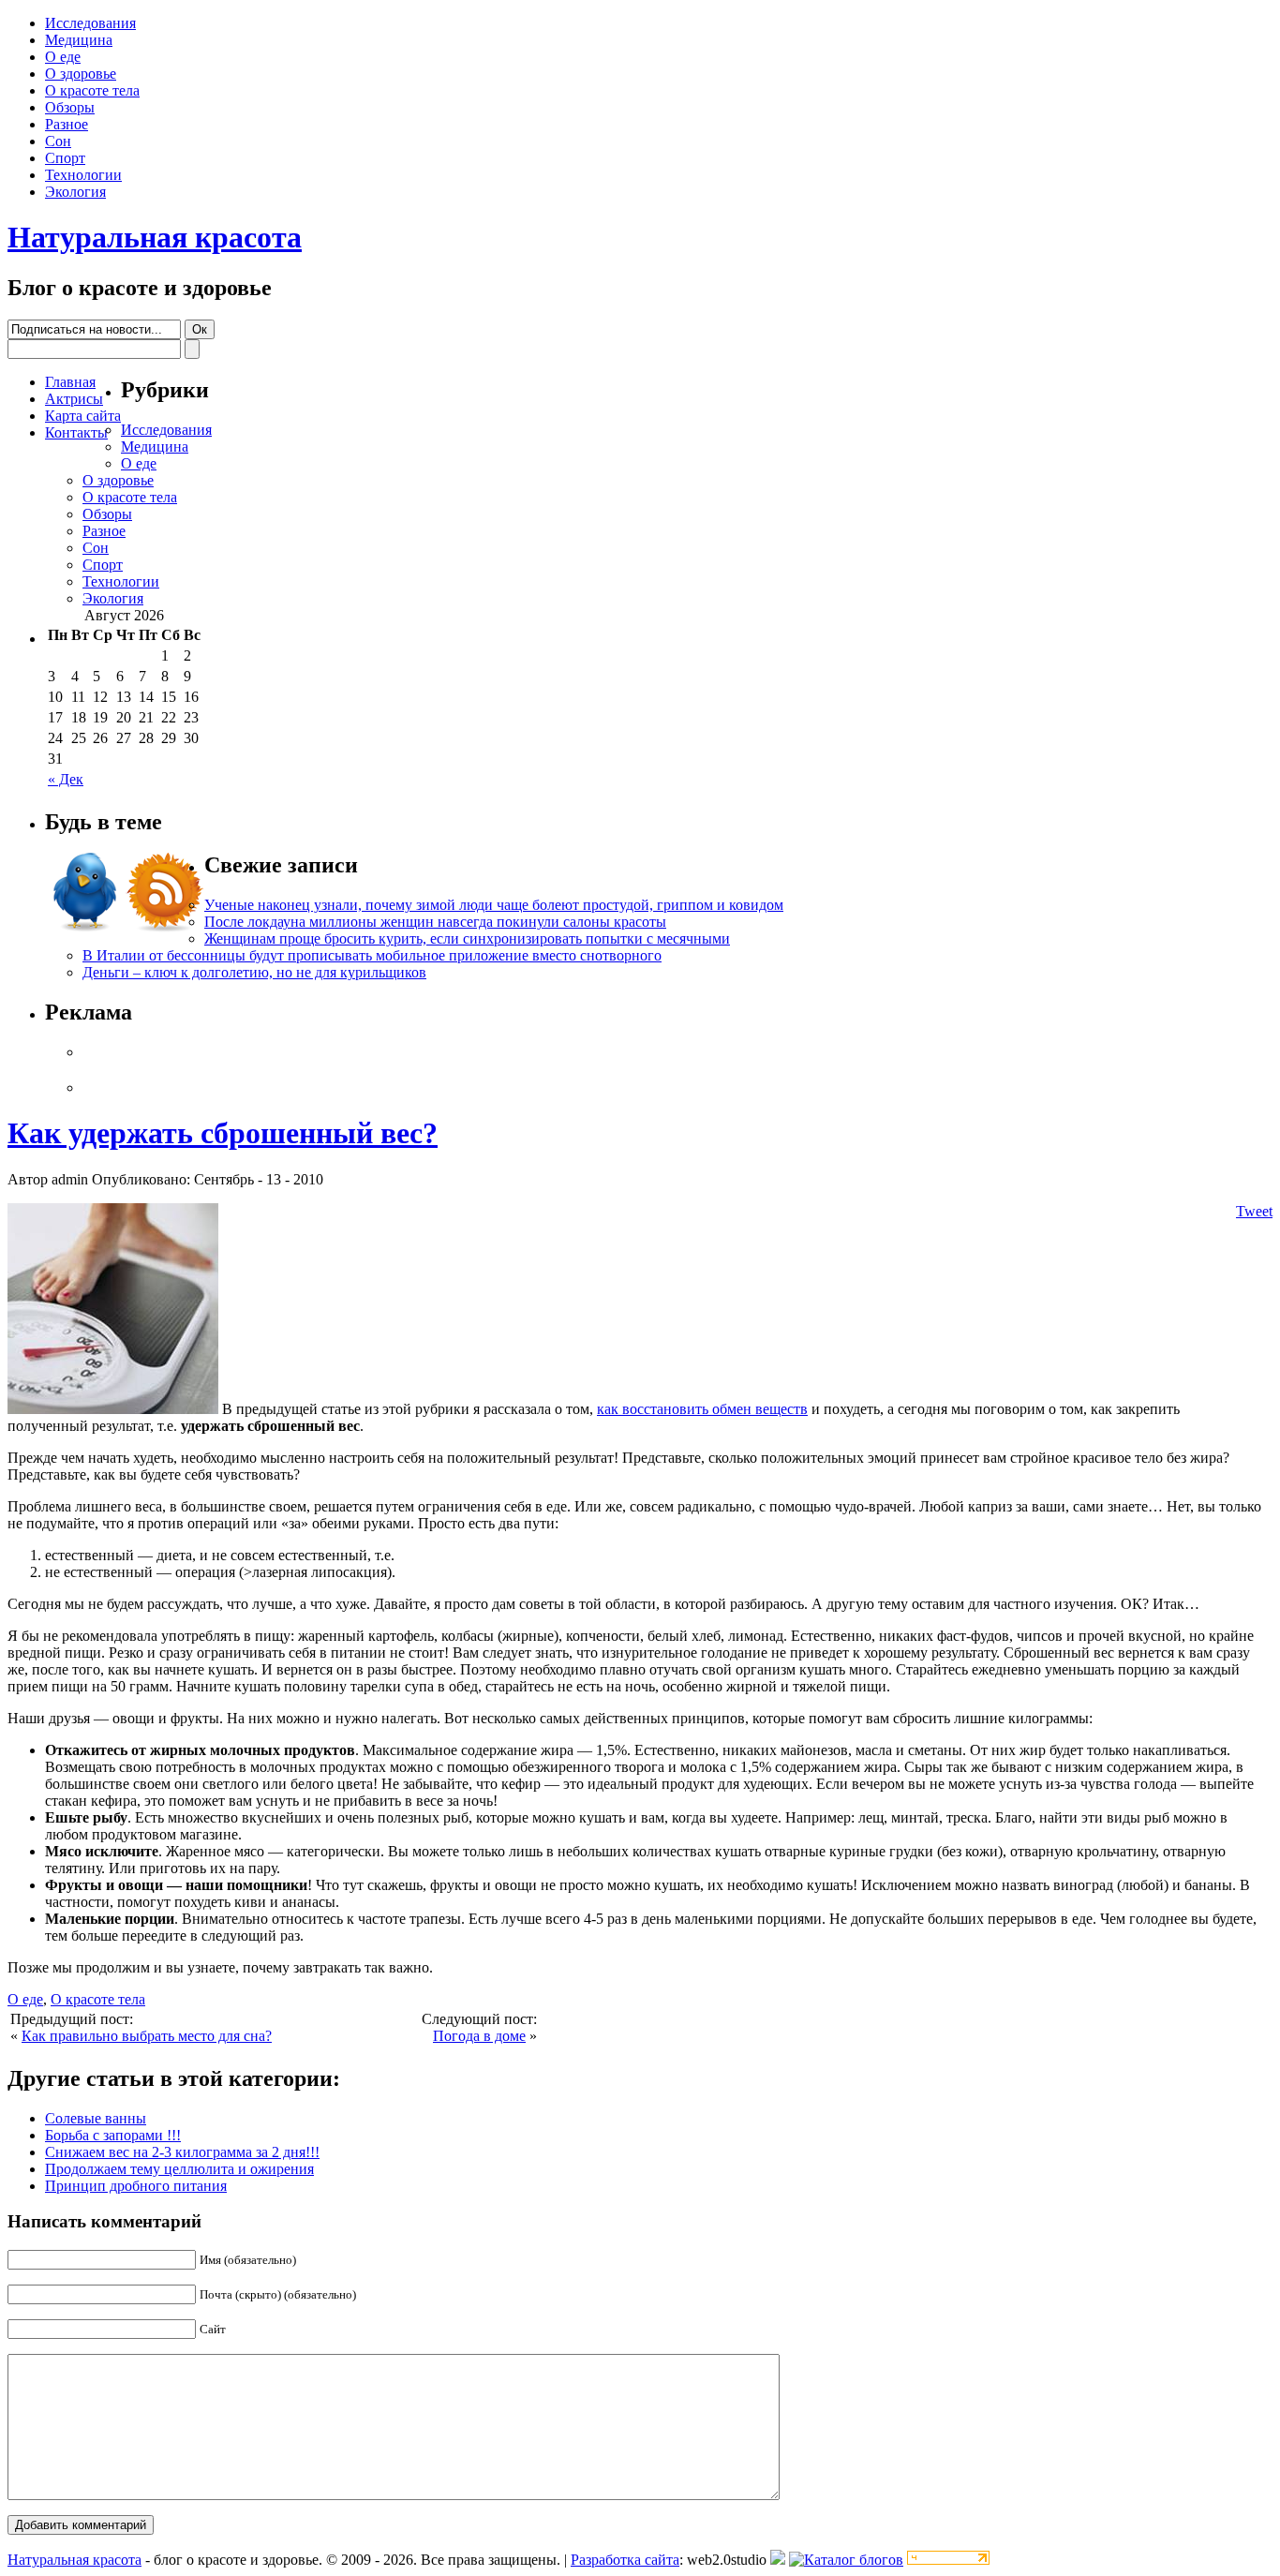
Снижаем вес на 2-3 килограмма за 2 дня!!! (182, 2152)
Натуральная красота (155, 237)
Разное (67, 124)
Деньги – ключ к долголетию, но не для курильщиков (254, 972)
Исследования (90, 23)
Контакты (76, 432)
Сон (58, 141)
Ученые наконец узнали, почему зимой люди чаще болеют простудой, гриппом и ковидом (494, 905)
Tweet (1254, 1211)
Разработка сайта (625, 2560)
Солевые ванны (96, 2118)
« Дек (66, 779)
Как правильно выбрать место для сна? (147, 2036)
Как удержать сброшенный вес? (223, 1133)
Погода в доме (479, 2036)
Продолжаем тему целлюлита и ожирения (179, 2169)
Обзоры (70, 107)
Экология (75, 192)
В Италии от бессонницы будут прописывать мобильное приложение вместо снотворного (372, 955)
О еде (63, 57)
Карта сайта (83, 416)
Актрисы (74, 399)
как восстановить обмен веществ (702, 1409)
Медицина (79, 40)
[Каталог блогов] (778, 2560)
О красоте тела (92, 90)
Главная (70, 382)
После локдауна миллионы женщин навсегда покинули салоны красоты (435, 922)
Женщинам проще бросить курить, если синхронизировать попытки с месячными (467, 938)
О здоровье (81, 74)
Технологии (83, 175)
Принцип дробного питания (136, 2186)
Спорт (65, 158)
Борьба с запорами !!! (113, 2135)
